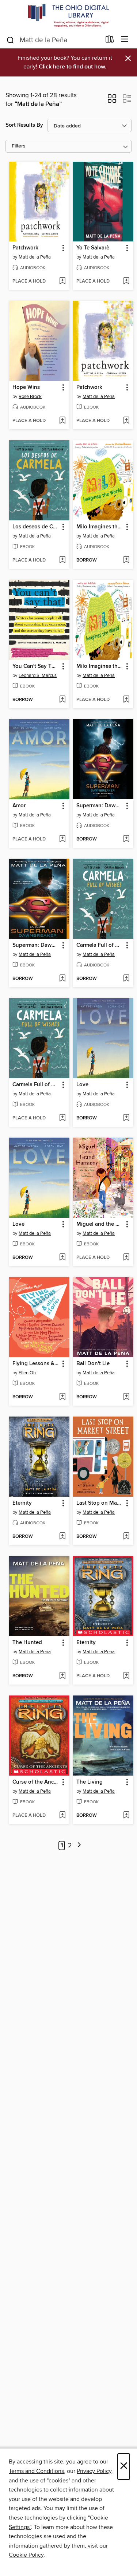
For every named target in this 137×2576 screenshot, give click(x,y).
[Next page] (79, 1846)
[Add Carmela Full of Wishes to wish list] (126, 979)
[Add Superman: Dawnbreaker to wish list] (126, 839)
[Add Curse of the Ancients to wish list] (62, 1816)
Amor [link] (19, 806)
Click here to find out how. (73, 67)
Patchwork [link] (25, 248)
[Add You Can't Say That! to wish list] (62, 700)
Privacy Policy (94, 2471)
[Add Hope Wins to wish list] (62, 421)
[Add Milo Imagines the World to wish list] (126, 560)
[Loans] (110, 41)
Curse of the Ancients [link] (36, 1782)
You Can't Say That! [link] (36, 666)
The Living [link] (90, 1782)
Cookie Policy (26, 2555)
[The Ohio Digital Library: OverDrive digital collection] (68, 15)
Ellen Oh (27, 1373)
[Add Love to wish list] (126, 1118)
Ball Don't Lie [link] (93, 1364)
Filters (19, 146)
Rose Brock (30, 397)
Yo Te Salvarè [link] (93, 248)
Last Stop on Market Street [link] (100, 1503)
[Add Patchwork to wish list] (62, 281)
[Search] (10, 40)
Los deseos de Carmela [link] (36, 527)
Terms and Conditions (36, 2471)
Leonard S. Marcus (38, 675)
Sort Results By (24, 125)
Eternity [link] (22, 1503)
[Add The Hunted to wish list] (62, 1676)
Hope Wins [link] (26, 387)
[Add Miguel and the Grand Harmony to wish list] (126, 1258)
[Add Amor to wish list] (62, 839)
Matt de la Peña (35, 257)
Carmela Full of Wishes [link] (100, 945)
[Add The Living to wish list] (126, 1816)
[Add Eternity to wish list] (62, 1537)
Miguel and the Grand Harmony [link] (100, 1224)
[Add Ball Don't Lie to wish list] (126, 1397)
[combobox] (53, 40)
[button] (112, 101)
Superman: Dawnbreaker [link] (100, 806)
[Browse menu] (125, 40)
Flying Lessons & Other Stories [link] (36, 1364)
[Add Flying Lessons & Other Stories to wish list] (62, 1397)
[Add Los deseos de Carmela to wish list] (62, 560)
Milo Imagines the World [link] (100, 527)
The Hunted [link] (27, 1643)
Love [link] (82, 1085)
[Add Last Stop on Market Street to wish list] (126, 1537)
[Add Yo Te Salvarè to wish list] (126, 281)
